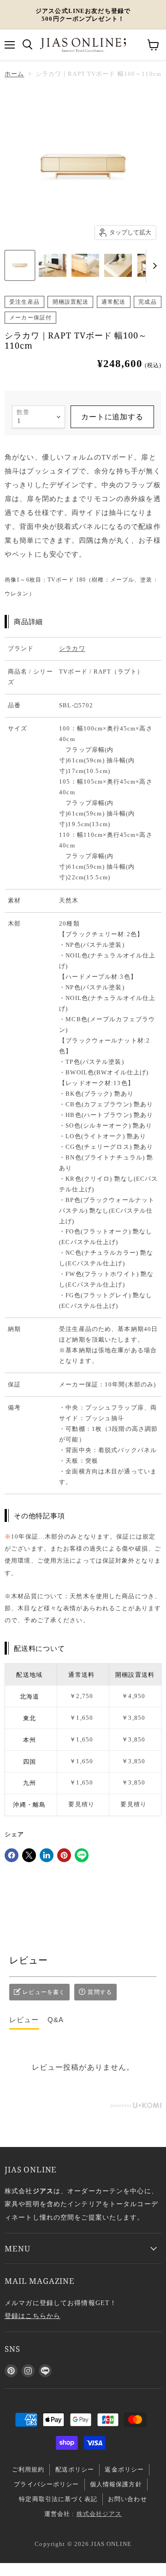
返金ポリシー (124, 2469)
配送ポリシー (75, 2469)
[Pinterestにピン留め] (64, 1855)
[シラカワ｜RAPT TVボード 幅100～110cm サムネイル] (20, 265)
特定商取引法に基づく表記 (58, 2499)
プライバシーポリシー (46, 2484)
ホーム (14, 74)
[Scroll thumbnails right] (153, 266)
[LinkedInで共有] (47, 1855)
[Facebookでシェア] (12, 1855)
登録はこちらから (33, 2316)
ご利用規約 (28, 2469)
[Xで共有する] (29, 1855)
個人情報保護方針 (116, 2484)
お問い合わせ (127, 2499)
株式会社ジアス (99, 2514)
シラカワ (72, 648)
